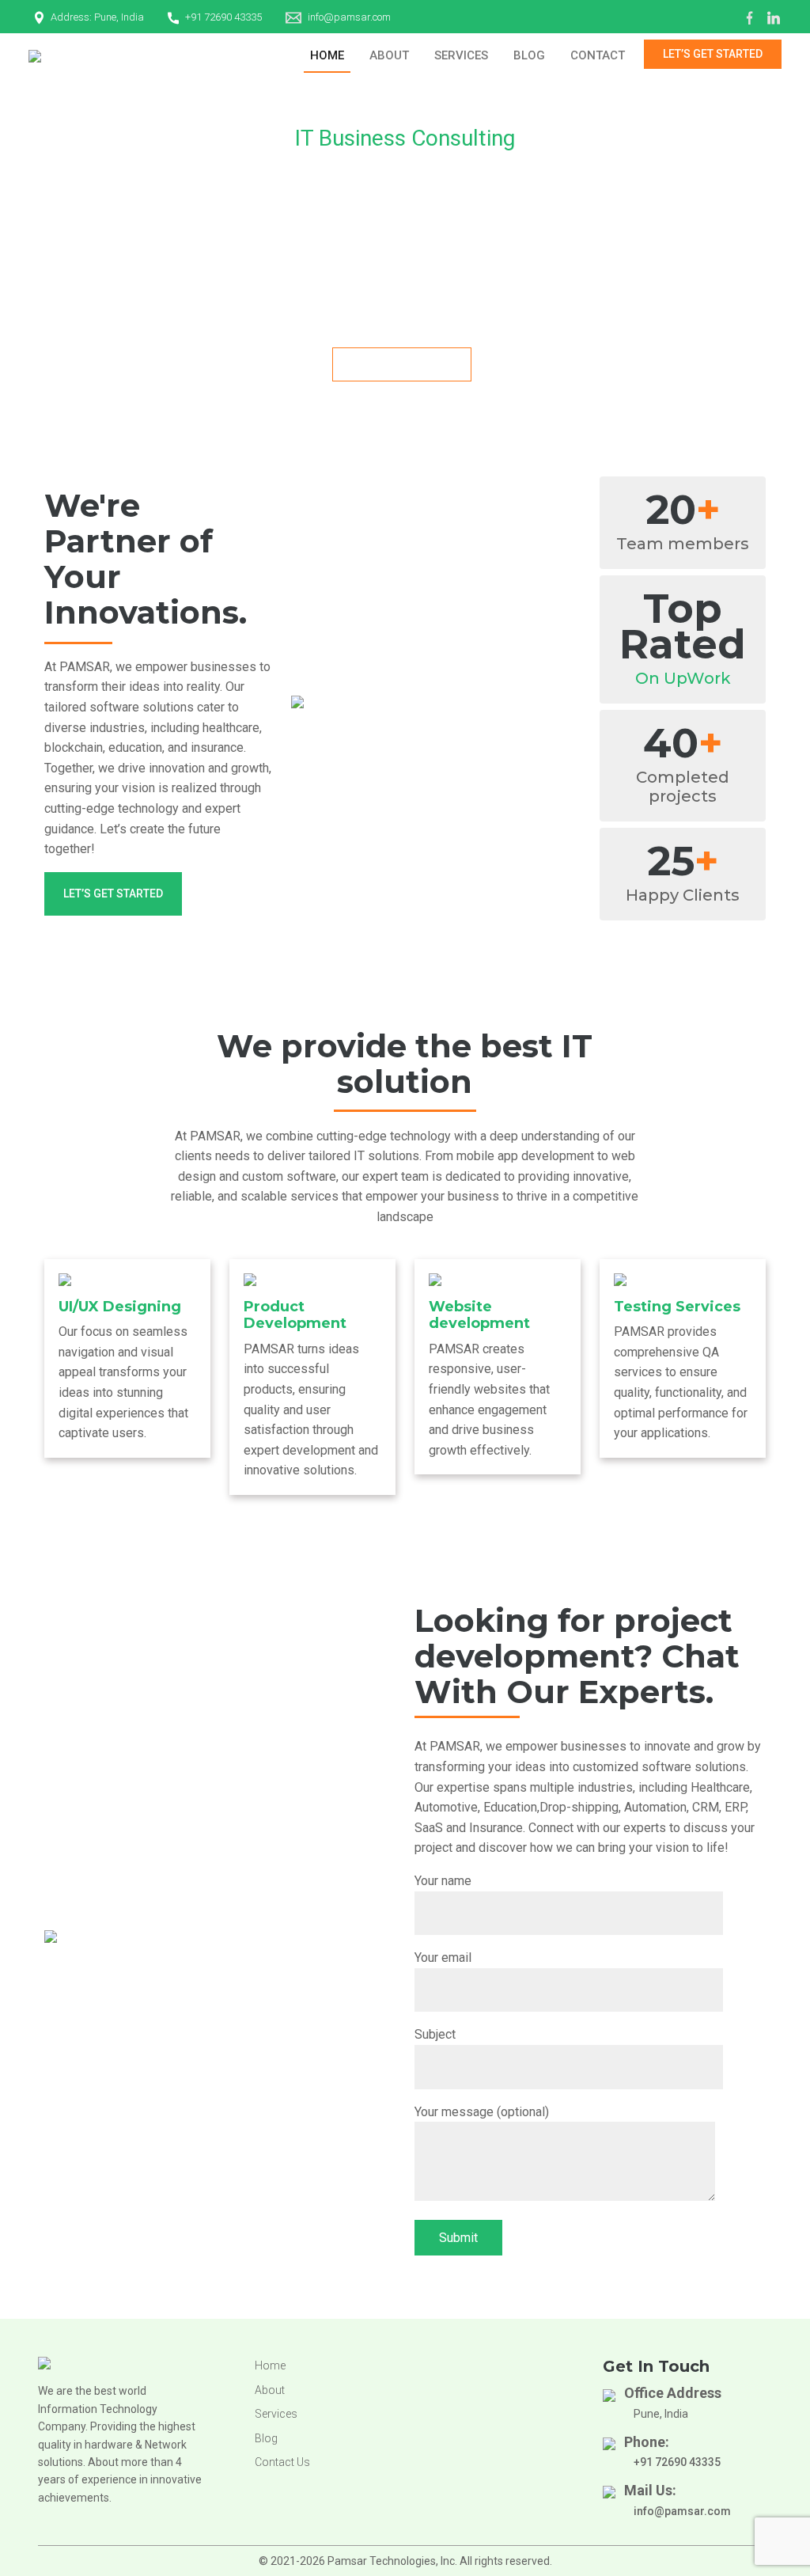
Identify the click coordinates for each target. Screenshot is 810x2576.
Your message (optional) (482, 2112)
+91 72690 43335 (223, 17)
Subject (435, 2034)
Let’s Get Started (713, 54)
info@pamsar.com (349, 17)
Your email (443, 1958)
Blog (529, 55)
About (389, 55)
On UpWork (683, 678)
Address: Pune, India (97, 17)
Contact (598, 55)
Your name (443, 1881)
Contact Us (282, 2462)
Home (327, 55)
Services (461, 55)
